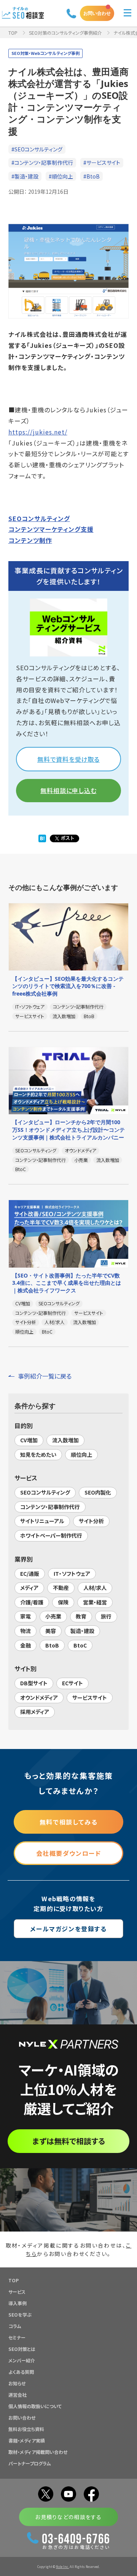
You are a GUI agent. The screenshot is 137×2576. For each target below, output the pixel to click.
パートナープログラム (30, 2463)
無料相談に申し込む (68, 790)
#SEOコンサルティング (37, 149)
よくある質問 (21, 2372)
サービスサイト (90, 1697)
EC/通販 (30, 1574)
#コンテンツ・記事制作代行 (42, 163)
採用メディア (35, 1712)
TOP (13, 33)
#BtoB (92, 176)
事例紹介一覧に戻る (45, 1376)
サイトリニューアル (42, 1521)
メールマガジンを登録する (68, 1929)
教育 (81, 1616)
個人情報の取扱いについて (35, 2406)
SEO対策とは (22, 2349)
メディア (29, 1588)
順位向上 (81, 1455)
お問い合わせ (97, 13)
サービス (17, 2292)
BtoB (52, 1645)
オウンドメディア (39, 1697)
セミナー (17, 2337)
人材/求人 (95, 1588)
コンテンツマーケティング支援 (51, 529)
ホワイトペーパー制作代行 (51, 1535)
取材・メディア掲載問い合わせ (38, 2452)
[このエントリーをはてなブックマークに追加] (42, 839)
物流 (25, 1631)
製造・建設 (82, 1631)
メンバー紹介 (22, 2360)
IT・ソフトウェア (72, 1574)
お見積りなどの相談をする (68, 2517)
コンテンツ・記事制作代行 (50, 1507)
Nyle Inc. (62, 2567)
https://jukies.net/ (38, 432)
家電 (25, 1616)
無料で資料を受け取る (68, 759)
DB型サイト (34, 1683)
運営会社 (18, 2395)
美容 (51, 1631)
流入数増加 (65, 1440)
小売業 (53, 1616)
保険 (63, 1602)
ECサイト (72, 1683)
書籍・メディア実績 (27, 2440)
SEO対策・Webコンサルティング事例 (45, 53)
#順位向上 (61, 176)
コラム (15, 2326)
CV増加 (29, 1440)
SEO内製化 (98, 1492)
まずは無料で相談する (69, 2141)
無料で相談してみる (68, 1822)
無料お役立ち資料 (26, 2429)
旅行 (106, 1616)
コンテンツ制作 (30, 540)
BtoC (80, 1645)
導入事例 (18, 2303)
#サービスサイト (102, 163)
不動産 (61, 1588)
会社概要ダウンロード (69, 1853)
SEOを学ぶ (20, 2315)
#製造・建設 (25, 176)
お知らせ (17, 2383)
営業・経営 (95, 1602)
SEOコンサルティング (39, 518)
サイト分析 (91, 1521)
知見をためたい (38, 1455)
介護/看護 (32, 1602)
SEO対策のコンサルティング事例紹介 (65, 33)
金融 (25, 1645)
